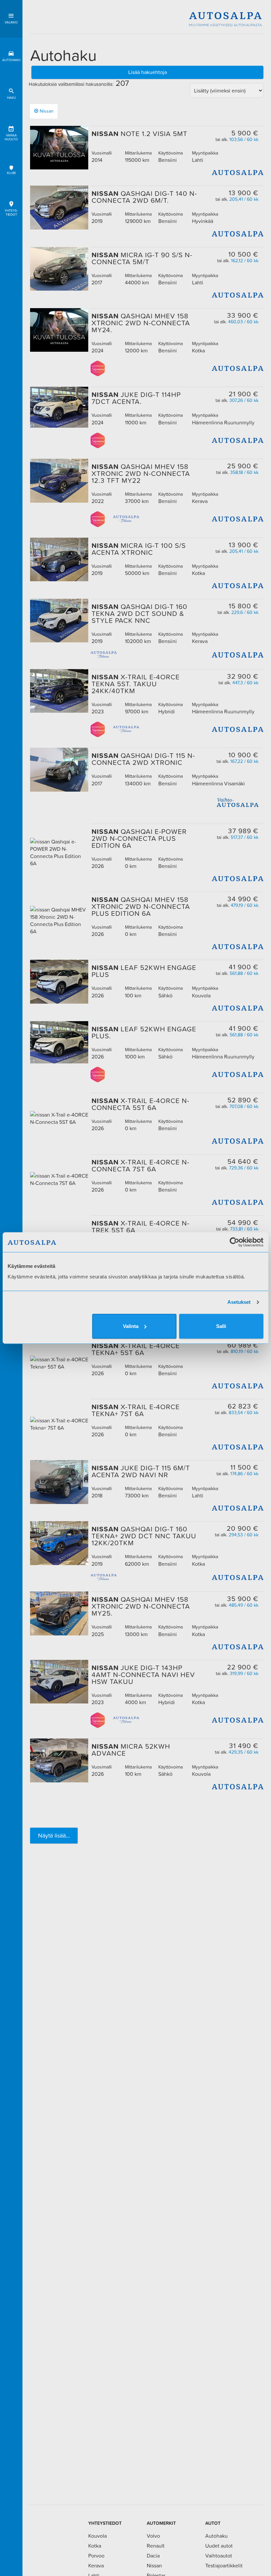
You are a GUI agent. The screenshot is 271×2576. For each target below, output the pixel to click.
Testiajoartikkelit (224, 2565)
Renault (156, 2546)
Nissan (47, 111)
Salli (221, 1326)
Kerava (96, 2565)
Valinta (131, 1326)
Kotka (95, 2546)
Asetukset (239, 1302)
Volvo (153, 2536)
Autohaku (11, 60)
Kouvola (97, 2536)
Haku (11, 98)
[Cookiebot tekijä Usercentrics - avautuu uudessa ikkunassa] (234, 1242)
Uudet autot (219, 2546)
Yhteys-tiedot (11, 213)
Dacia (153, 2556)
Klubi (11, 173)
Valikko (11, 22)
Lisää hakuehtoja (148, 72)
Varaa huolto (11, 137)
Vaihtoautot (219, 2556)
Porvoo (96, 2556)
